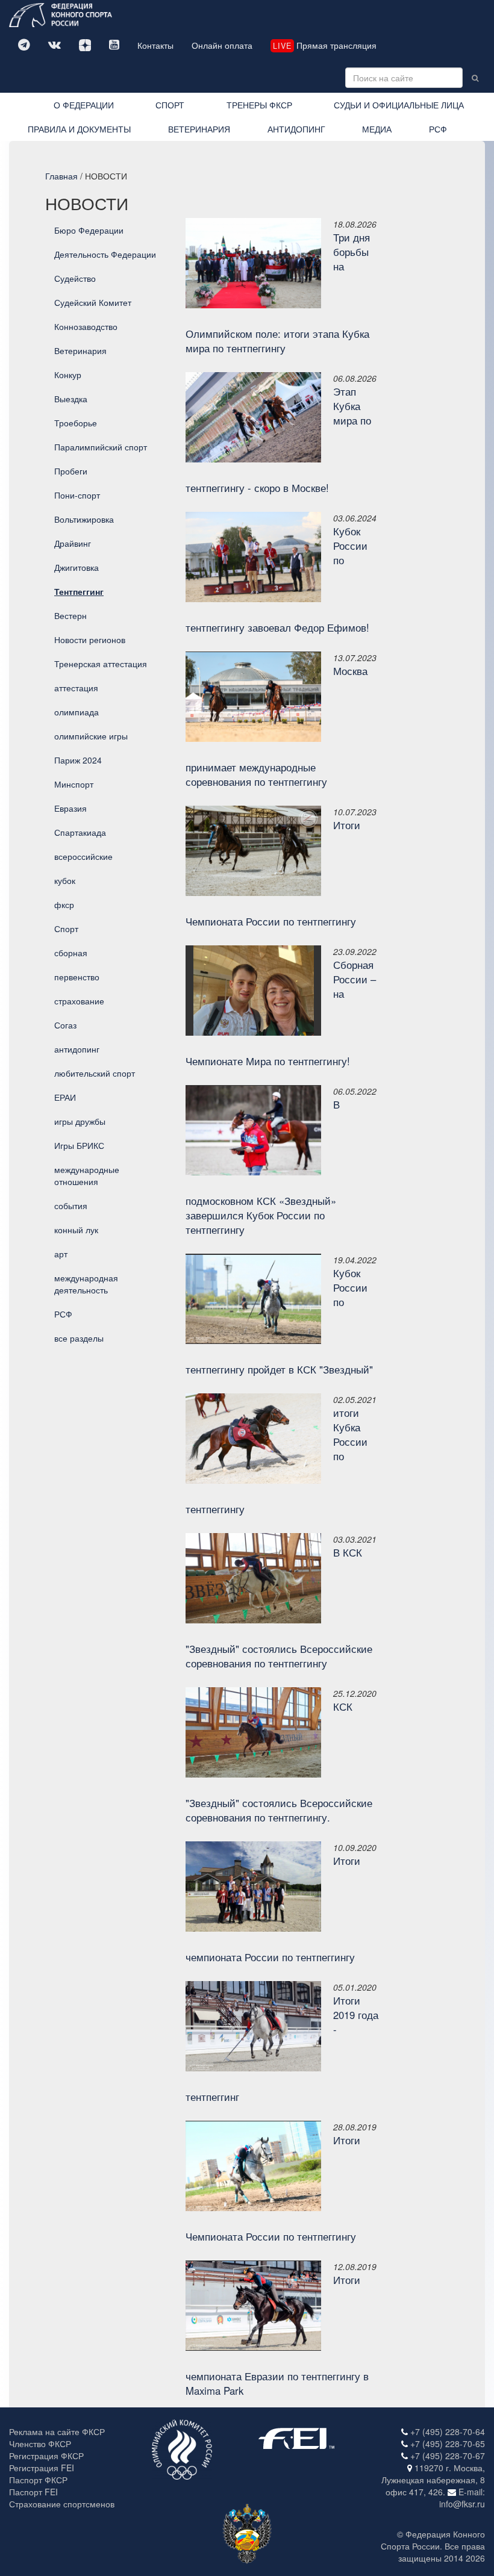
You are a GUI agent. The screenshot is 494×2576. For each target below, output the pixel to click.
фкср (64, 904)
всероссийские (83, 856)
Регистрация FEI (42, 2468)
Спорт (66, 929)
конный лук (76, 1230)
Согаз (65, 1025)
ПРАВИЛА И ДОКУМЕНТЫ (79, 129)
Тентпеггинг (79, 591)
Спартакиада (80, 832)
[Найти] (475, 78)
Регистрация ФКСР (46, 2456)
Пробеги (71, 471)
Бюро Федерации (89, 230)
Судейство (75, 278)
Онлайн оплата (222, 45)
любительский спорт (95, 1073)
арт (61, 1254)
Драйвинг (73, 543)
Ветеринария (80, 350)
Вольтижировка (84, 519)
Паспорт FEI (33, 2492)
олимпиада (77, 712)
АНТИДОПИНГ (296, 129)
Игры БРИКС (79, 1145)
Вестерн (70, 615)
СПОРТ (170, 105)
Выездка (71, 399)
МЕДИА (377, 129)
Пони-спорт (77, 495)
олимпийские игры (91, 736)
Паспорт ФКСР (38, 2480)
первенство (77, 977)
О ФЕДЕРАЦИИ (84, 105)
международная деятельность (86, 1284)
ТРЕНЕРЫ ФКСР (259, 105)
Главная (61, 176)
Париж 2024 (78, 760)
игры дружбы (80, 1121)
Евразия (70, 808)
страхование (79, 1001)
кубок (65, 880)
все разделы (79, 1338)
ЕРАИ (65, 1097)
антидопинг (77, 1049)
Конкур (68, 375)
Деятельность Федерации (105, 254)
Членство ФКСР (40, 2444)
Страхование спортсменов (62, 2504)
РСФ (438, 129)
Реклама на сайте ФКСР (57, 2431)
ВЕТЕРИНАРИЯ (199, 129)
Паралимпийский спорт (101, 447)
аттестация (76, 688)
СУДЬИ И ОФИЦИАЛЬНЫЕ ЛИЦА (399, 105)
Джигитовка (77, 567)
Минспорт (74, 784)
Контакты (155, 45)
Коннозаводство (86, 326)
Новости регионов (90, 639)
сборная (71, 953)
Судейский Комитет (93, 302)
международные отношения (87, 1175)
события (71, 1206)
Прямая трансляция (325, 45)
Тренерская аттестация (101, 664)
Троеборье (76, 423)
